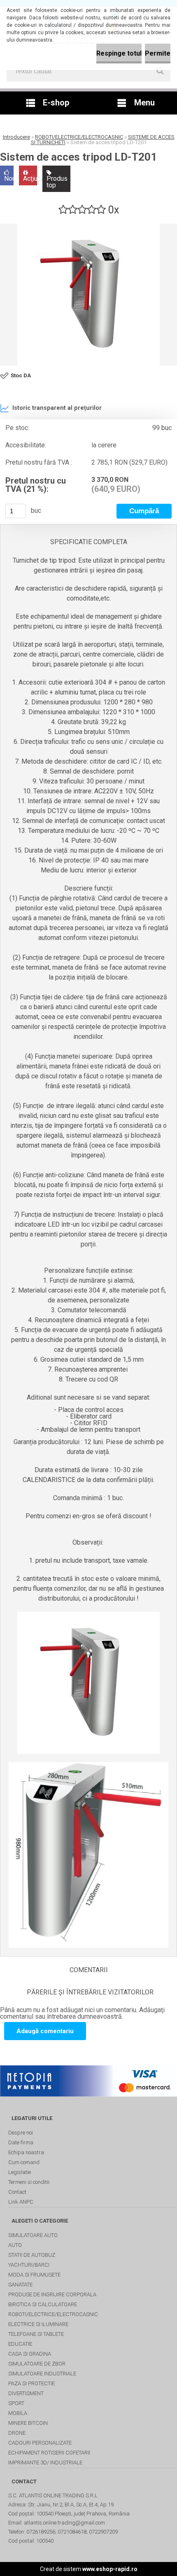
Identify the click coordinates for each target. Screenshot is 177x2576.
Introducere (16, 137)
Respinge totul (119, 53)
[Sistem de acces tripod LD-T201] (88, 295)
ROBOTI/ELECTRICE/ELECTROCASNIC (79, 137)
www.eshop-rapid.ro (110, 2569)
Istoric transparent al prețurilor (57, 408)
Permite (158, 53)
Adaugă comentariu (45, 2031)
